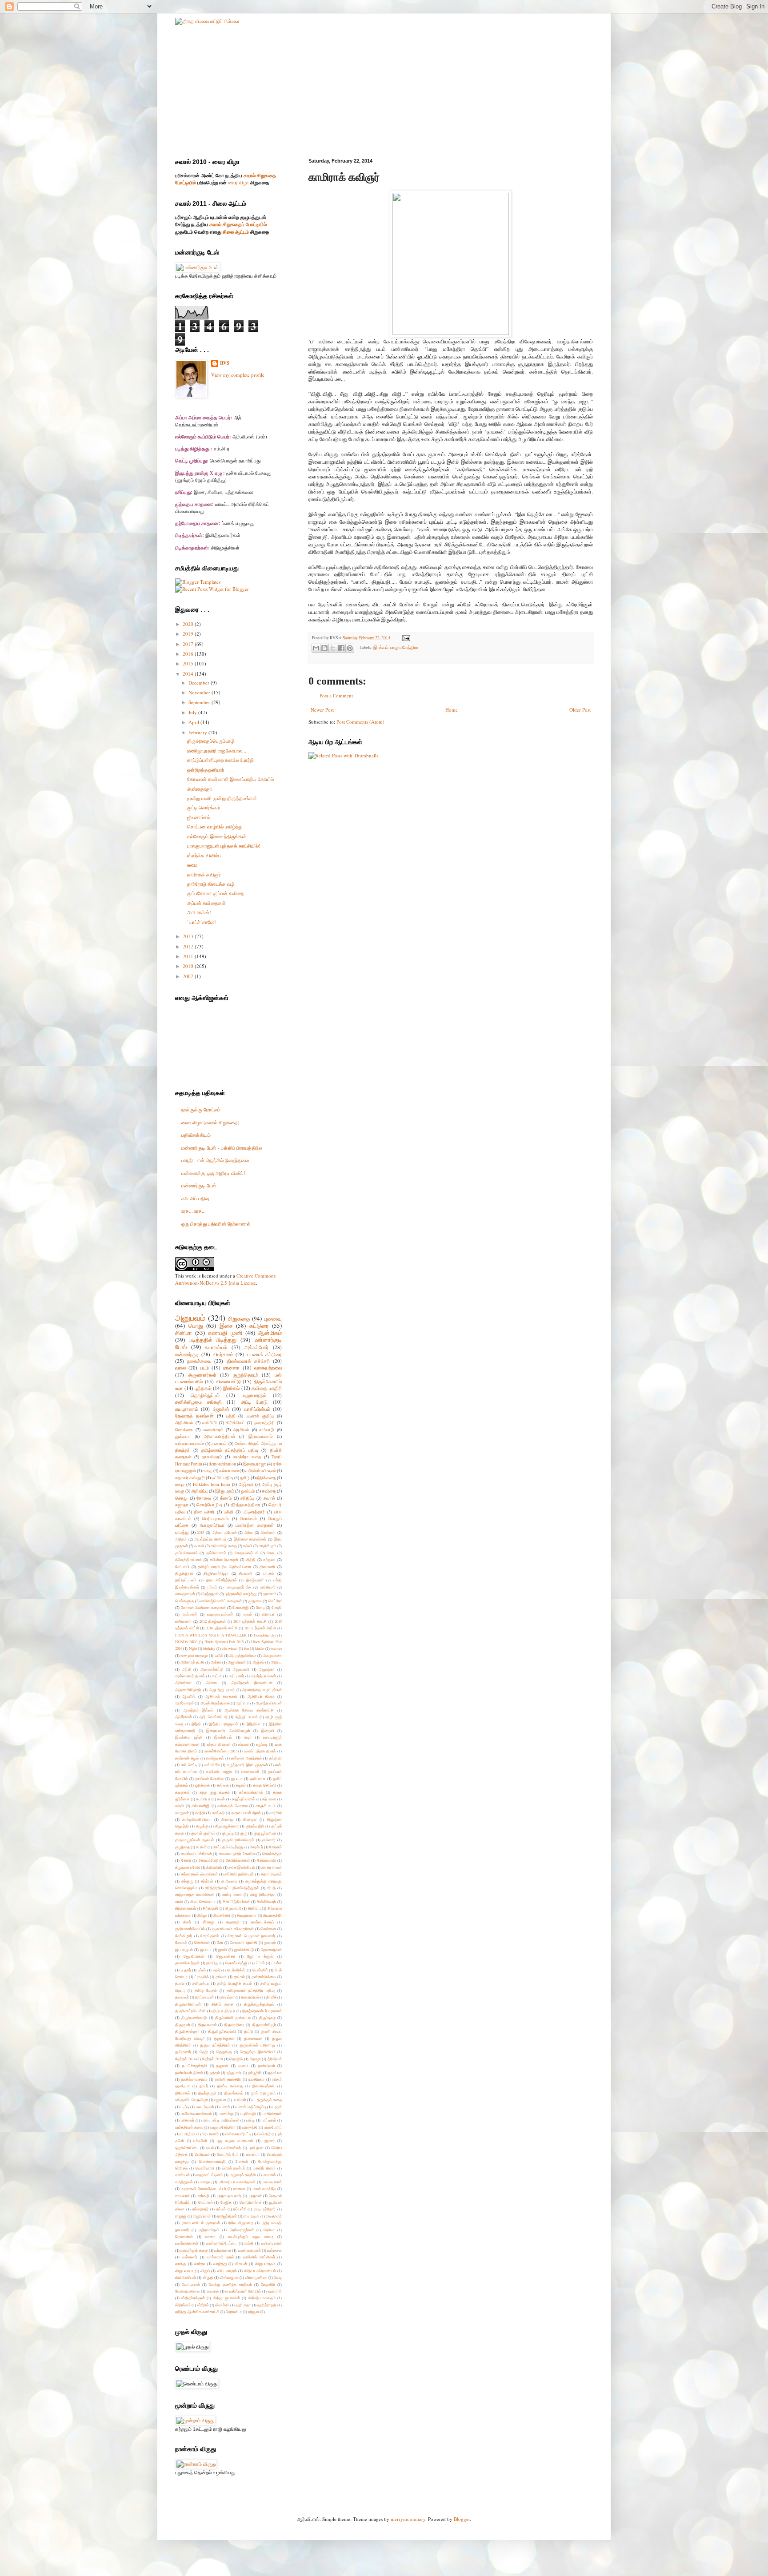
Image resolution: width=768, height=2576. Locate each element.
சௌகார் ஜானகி (244, 1942)
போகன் (242, 2161)
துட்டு (248, 2031)
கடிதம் (241, 1785)
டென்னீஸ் (260, 1970)
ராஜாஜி (181, 2216)
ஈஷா (248, 1737)
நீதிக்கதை (266, 1478)
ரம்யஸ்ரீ (240, 2209)
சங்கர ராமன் (272, 1867)
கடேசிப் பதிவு (195, 1198)
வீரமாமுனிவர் (256, 2277)
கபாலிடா (203, 1799)
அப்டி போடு (254, 1402)
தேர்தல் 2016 (212, 2059)
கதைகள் (182, 1792)
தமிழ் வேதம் (206, 1990)
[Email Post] (405, 638)
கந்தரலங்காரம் (251, 1792)
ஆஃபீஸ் (189, 1696)
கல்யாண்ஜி (201, 1806)
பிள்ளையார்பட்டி (238, 2134)
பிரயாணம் (210, 2134)
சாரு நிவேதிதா (263, 1894)
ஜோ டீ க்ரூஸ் (260, 1956)
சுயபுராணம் (187, 1409)
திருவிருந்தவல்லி (222, 2031)
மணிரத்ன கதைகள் (254, 1525)
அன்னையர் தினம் (190, 1676)
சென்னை (268, 1929)
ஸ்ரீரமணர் (183, 1621)
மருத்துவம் (184, 2182)
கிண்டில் (250, 1819)
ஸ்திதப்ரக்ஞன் (193, 2298)
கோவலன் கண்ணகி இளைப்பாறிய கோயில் (230, 779)
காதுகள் (182, 1813)
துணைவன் (253, 2038)
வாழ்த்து (220, 2263)
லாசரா (210, 2236)
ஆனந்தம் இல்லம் (198, 1710)
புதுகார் (269, 2140)
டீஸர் (217, 1970)
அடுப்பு (276, 1662)
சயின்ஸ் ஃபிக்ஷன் (261, 1471)
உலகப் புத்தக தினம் (260, 1751)
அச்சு (249, 1532)
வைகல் (213, 2291)
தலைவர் (182, 1997)
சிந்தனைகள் (186, 1908)
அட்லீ (186, 1669)
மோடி (260, 1607)
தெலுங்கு (224, 2052)
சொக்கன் (202, 1942)
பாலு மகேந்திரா (404, 647)
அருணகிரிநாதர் (188, 1690)
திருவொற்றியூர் (216, 1573)
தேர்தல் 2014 (185, 2059)
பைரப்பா (253, 2154)
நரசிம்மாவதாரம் (194, 2079)
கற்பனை (269, 1799)
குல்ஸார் (269, 1840)
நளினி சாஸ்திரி (228, 2079)
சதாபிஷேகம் (271, 1874)
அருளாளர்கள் (202, 1375)
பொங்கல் (248, 1519)
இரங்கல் (381, 647)
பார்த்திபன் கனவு (189, 2127)
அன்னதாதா (200, 789)
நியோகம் (183, 2093)
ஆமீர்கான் (184, 1717)
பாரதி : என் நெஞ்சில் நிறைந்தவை (215, 1160)
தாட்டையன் (204, 1997)
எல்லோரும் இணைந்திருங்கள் (217, 836)
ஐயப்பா (237, 1778)
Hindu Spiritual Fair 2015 (224, 1642)
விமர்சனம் (223, 1354)
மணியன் (182, 2175)
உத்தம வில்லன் (219, 1744)
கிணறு (227, 1819)
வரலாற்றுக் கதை (194, 2250)
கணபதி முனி (225, 1333)
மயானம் (269, 2175)
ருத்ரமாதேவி (209, 2230)
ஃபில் (219, 1655)
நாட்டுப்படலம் (186, 1580)
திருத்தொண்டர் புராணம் (262, 2011)
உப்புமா (244, 1744)
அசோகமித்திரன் (220, 1436)
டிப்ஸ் (202, 1970)
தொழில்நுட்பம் (205, 1395)
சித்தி (251, 1559)
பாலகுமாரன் (185, 1594)
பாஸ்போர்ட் (273, 2127)
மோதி (277, 1607)
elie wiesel (230, 1648)
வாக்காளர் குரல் (220, 2257)
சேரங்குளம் (210, 1936)
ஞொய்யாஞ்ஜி (236, 1963)
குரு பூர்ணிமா (265, 1833)
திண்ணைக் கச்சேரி (248, 1361)
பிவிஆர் (264, 2134)
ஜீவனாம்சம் (199, 817)
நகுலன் (222, 2065)
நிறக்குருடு (207, 2093)
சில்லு (202, 1915)
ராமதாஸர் (274, 2216)
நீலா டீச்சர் (204, 1512)
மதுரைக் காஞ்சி (243, 2175)
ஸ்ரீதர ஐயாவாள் (226, 2298)
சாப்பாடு (267, 1430)
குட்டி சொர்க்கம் (204, 807)
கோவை (204, 1498)
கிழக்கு (202, 1826)
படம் (205, 1368)
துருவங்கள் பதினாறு (257, 2045)
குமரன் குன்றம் (203, 1833)
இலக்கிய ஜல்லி (189, 1737)
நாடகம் (268, 1573)
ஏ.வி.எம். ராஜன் (219, 1771)
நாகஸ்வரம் (212, 1457)
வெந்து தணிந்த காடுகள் (230, 2284)
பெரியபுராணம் (215, 1519)
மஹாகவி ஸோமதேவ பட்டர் (203, 2188)
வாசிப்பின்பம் (257, 1409)
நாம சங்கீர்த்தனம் (222, 1580)
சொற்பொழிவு (209, 1505)
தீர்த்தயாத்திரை (246, 1505)
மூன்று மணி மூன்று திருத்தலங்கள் (222, 798)
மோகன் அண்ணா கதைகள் (203, 1607)
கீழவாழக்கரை (227, 1826)
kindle (260, 1648)
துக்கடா (183, 1436)
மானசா (239, 2188)
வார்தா (200, 2263)
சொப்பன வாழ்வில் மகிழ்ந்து (215, 826)
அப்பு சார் (236, 1676)
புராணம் (270, 1594)
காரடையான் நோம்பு (247, 1813)
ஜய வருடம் (184, 1949)
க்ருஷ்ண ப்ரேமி (188, 1867)
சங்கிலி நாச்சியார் (239, 1874)
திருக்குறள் (184, 1573)
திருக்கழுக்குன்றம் (259, 2004)
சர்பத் (271, 1888)
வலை (180, 1368)
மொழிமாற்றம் (251, 2202)
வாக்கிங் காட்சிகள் (259, 2257)
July (193, 712)
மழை (180, 1484)
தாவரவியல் (250, 1997)
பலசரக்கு (226, 2113)
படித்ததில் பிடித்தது (213, 1340)
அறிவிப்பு (199, 1491)
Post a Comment (336, 695)
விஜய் (205, 2271)
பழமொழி (248, 2113)
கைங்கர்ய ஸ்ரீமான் (196, 1853)
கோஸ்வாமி (267, 1860)
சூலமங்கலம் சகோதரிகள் (233, 1929)
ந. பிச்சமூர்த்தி (195, 2065)
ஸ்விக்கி (222, 2305)
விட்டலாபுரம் (227, 2271)
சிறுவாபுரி (233, 1908)
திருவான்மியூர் (264, 2025)
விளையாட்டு (228, 1381)
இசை (226, 1326)
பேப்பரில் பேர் (228, 2154)
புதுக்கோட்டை (187, 2148)
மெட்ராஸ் (206, 2202)
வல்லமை (274, 2250)
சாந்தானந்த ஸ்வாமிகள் (194, 1894)
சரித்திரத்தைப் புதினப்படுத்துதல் (232, 1888)
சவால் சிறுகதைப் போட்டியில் (238, 224)
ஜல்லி (223, 1949)
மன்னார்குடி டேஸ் (199, 1185)
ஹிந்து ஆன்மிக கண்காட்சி (197, 2311)
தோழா (255, 2059)
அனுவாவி (241, 1669)
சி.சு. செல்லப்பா (203, 1901)
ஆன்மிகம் (270, 1333)
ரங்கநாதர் (200, 2209)
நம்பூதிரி (255, 2072)
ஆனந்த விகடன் (269, 1703)
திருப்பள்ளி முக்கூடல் (233, 2017)
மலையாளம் (272, 2182)
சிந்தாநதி (210, 1908)
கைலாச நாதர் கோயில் (237, 1853)
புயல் (210, 2148)
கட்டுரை (259, 1326)
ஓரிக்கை (202, 1785)
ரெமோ (269, 2230)
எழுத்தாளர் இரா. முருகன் (247, 1765)
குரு (244, 1833)
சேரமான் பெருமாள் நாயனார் (251, 1936)
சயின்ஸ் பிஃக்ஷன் (224, 1559)
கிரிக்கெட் (235, 1423)
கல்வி (248, 1546)
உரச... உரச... (194, 1211)
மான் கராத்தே (264, 2188)
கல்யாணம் (229, 1471)
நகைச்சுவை (199, 1361)
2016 (189, 654)
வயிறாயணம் (271, 2243)
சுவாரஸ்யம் (216, 1347)
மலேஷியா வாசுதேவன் (237, 2182)
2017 (189, 644)
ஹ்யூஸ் (254, 2311)
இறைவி (268, 1730)
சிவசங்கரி (222, 1915)
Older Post (580, 710)
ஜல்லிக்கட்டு (244, 1949)
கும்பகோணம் (186, 1553)
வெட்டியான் (191, 2284)
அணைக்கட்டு (212, 1669)
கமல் (221, 1799)
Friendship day (265, 1635)
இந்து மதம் (224, 1491)
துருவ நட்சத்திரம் (215, 2045)
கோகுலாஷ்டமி (247, 1553)
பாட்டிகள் (269, 2120)
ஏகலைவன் (250, 1771)
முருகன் (255, 2196)
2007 (189, 976)
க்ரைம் (226, 1498)
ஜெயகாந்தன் (271, 1949)
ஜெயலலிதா (226, 1956)
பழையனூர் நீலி (239, 1587)
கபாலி (199, 1546)
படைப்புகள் (205, 2107)
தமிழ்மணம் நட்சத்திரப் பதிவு (230, 1450)
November (200, 692)
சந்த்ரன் (207, 1881)
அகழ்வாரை (272, 1655)
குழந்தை (182, 1847)
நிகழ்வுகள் (255, 1580)
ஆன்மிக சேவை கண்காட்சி (249, 1710)
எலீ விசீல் (212, 1765)
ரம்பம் (221, 2209)
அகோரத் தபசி (192, 1662)
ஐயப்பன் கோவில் (210, 1778)
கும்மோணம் (216, 1553)
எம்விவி (275, 1758)
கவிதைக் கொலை (233, 1806)
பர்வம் (212, 1587)
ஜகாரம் (270, 1942)
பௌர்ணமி (205, 2168)
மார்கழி (203, 2196)
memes (276, 1648)
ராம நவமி (251, 2216)
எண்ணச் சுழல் (187, 1758)
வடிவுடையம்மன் (220, 1614)
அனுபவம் (190, 1318)
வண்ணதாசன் (187, 2243)
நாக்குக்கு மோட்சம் (201, 1109)
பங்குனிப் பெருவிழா (192, 2100)
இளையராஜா (254, 1464)
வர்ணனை (223, 2250)
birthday (209, 1648)
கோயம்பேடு (208, 1860)
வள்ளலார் (190, 2257)
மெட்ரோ (275, 1601)
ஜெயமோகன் (194, 1956)
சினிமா (184, 1333)
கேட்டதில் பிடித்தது (228, 1847)
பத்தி (231, 1416)
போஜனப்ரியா (212, 1525)
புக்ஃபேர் (200, 2140)
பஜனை (220, 2100)
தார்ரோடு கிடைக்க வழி (211, 884)
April (194, 722)
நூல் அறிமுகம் (263, 2093)
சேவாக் (181, 1942)
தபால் (180, 1983)
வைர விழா (238, 182)
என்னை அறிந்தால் (246, 1758)
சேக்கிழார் (184, 1936)
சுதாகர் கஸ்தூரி (190, 1478)
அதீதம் (181, 1539)
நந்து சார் (234, 2072)
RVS (225, 363)
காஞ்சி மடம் (266, 1806)
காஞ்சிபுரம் (268, 1546)
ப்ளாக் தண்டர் (234, 2168)
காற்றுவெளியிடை (197, 1819)
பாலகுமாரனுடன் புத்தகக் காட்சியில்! (224, 846)
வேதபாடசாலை (187, 2291)
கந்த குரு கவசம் (215, 1792)
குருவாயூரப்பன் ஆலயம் (195, 1840)
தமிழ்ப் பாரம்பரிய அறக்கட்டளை (224, 1567)
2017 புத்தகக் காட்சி (260, 1628)
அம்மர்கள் (183, 1682)
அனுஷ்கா (267, 1669)
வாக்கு (181, 2263)
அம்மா (212, 1682)
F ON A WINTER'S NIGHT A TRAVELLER (211, 1635)
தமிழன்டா (201, 1983)
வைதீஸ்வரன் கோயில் (243, 2291)
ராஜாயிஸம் (202, 2216)
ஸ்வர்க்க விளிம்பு (204, 855)
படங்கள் (240, 2100)
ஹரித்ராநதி (267, 2305)
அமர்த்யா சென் (264, 1676)
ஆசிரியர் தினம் (261, 1696)
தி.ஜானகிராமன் (188, 2004)
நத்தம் (215, 2072)
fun (246, 1648)
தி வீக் (271, 1997)
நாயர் (204, 2086)
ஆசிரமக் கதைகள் (221, 1696)
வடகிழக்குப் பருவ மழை (251, 2236)
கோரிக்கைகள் (238, 1860)
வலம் (248, 1614)
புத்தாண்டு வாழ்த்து (241, 1594)
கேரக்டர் (256, 1847)
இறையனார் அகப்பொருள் (228, 1730)
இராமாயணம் (260, 1436)
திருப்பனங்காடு (194, 2017)
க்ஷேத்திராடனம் (188, 1559)
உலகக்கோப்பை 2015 (221, 1751)
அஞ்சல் (258, 1662)
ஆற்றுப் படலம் (246, 1717)
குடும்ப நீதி (255, 1826)
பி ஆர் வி (188, 2134)
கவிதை (269, 1491)
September (200, 702)
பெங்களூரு (184, 1601)
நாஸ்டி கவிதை (230, 2086)
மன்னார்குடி (187, 1354)
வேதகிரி (268, 2284)
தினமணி (267, 1567)
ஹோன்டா (234, 2311)
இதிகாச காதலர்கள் (250, 1539)
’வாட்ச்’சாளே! (202, 922)
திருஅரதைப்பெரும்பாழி (211, 741)
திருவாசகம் (207, 2025)
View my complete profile (238, 375)
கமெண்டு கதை (224, 1546)
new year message (194, 1655)
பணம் (225, 2107)
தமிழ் (245, 1478)
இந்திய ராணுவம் (224, 1724)
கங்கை (223, 1785)
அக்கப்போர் (256, 1347)
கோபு (271, 1553)
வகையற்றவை (268, 1368)
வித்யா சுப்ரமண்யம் (260, 2271)
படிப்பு (185, 2107)
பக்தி (229, 1512)
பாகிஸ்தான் (272, 2113)
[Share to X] (333, 648)
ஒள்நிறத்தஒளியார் (206, 770)
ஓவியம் (248, 1491)
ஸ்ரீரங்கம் (183, 2305)
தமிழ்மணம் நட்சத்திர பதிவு (251, 1990)
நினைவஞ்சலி (263, 2086)
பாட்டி (250, 2120)
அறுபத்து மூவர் (222, 1690)
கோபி (186, 1860)
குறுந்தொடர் (246, 1375)
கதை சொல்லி (264, 1785)
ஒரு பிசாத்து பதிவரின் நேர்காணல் (216, 1224)
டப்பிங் (260, 1963)
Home (452, 710)
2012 (189, 946)
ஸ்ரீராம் (203, 2305)
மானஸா (231, 1368)
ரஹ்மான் (190, 1614)
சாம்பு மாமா (232, 1894)
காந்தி (200, 1813)
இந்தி (196, 1724)
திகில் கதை (222, 2004)
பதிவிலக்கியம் (196, 1135)
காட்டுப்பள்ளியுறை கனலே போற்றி (220, 760)
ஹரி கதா (243, 2305)
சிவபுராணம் (247, 1915)
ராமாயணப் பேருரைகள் (201, 2223)
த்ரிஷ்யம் (275, 2059)
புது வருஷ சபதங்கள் (235, 2140)
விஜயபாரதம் (265, 2263)
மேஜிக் (226, 2202)
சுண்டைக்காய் (262, 1922)
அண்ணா (268, 1532)
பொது (196, 1326)
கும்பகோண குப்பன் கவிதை (216, 893)
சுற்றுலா (269, 1559)
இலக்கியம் (223, 1737)
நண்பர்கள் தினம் (189, 2072)
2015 (189, 663)
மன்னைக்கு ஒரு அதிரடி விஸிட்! (213, 1173)
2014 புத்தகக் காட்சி (250, 1621)
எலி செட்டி (189, 1765)
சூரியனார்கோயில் (190, 1929)
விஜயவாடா (184, 2271)
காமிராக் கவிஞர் (204, 874)
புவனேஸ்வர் (231, 2148)
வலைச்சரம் (213, 1430)
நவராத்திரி (264, 1423)
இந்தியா (254, 1724)
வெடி (278, 2277)
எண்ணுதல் (215, 1758)
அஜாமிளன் (237, 1662)
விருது (208, 2277)
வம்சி (249, 2243)
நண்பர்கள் (267, 2065)
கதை (208, 1471)
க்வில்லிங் (214, 1867)
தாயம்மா (228, 1997)
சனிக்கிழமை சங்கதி (198, 1402)
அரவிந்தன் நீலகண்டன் (252, 1682)
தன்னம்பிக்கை (264, 1977)
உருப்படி (262, 1744)
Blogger (462, 2519)
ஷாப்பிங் (275, 2291)
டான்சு (277, 1963)
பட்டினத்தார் (254, 1512)
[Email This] (316, 648)
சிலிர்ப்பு (254, 1908)
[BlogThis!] (324, 648)
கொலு (181, 1498)
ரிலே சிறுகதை (241, 2223)
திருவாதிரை (234, 2025)
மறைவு (206, 2182)
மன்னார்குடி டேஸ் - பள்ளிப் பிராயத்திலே (222, 1148)
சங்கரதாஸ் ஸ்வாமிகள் (199, 1874)
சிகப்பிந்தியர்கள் (236, 1901)
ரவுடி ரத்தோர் (265, 2209)
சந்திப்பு (247, 1498)
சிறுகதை (239, 1318)
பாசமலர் (188, 2120)
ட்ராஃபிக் (202, 1977)
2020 (189, 624)
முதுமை (255, 1601)
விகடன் (241, 2263)
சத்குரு (187, 1881)
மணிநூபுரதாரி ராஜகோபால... (217, 751)
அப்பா (217, 1676)
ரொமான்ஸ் (184, 2236)
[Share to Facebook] (341, 648)
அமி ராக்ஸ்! (199, 912)
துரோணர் (183, 2052)
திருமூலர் (183, 2025)
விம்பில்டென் (186, 2277)
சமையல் (219, 1443)
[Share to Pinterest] (350, 648)
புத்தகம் (203, 1388)
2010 (189, 966)
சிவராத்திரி (272, 1915)
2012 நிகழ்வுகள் (213, 1621)
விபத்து (182, 1532)
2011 (189, 956)
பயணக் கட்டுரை (264, 1354)
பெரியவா (202, 2154)
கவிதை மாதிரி (267, 1388)
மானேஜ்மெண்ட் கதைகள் (221, 1601)
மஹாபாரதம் (254, 1395)
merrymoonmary (408, 2519)
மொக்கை (184, 1430)
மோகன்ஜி (241, 1607)
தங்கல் (239, 1977)
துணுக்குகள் (224, 2038)
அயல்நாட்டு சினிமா (210, 1539)
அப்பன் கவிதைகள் (206, 903)
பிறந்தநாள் (210, 1594)
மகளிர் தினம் (264, 2168)
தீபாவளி (246, 1573)
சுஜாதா (182, 1505)
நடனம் (243, 2065)
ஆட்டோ (242, 1703)
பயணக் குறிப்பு (260, 1416)
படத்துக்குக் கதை (267, 2100)
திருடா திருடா (224, 2011)
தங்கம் (221, 1977)
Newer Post (322, 710)
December (200, 683)
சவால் (269, 1498)
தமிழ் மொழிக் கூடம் (235, 1983)
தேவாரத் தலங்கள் (194, 1415)
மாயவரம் (182, 2196)
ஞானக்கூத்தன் (187, 1963)
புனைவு (273, 1318)
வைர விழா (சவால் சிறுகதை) (210, 1122)
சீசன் (187, 1922)
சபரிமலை (229, 1881)
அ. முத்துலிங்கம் (243, 1655)
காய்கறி (218, 1813)
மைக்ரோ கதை (247, 1457)
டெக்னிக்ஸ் (236, 1970)
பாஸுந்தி (250, 2127)
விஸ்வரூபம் (229, 2277)
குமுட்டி (228, 1833)
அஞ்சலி (246, 1484)
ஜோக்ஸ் (221, 1409)
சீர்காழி (209, 1922)
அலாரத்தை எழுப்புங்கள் (262, 1690)
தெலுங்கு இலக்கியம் (258, 2052)
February (198, 732)
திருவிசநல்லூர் (187, 2031)
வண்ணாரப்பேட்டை (221, 2243)
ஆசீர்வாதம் (184, 1703)
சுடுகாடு (232, 1922)
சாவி (179, 1901)
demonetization (222, 1464)
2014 (189, 674)
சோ (220, 1942)
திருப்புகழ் (267, 2017)
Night (193, 1648)
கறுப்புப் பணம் (244, 1799)
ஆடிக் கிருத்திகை (215, 1703)
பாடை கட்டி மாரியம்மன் (220, 2120)
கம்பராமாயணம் (189, 1443)
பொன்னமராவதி (212, 2161)
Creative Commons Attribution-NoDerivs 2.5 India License (225, 1279)
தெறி (204, 2052)
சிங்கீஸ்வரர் (266, 1901)
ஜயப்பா (206, 1949)
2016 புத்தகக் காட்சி (222, 1628)
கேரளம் (276, 1847)
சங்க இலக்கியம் (242, 1867)
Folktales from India (211, 1484)
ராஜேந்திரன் (227, 2216)
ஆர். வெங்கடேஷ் (213, 1717)
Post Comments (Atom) (360, 722)
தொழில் (236, 2059)
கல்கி (180, 1806)
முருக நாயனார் (229, 2196)
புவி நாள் (256, 2148)
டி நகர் (186, 1970)
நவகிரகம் (256, 2079)
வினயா (268, 1614)
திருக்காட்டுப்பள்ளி (190, 2011)
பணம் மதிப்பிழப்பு (251, 2107)
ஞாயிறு (212, 1963)
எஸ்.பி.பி (210, 1423)
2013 (189, 936)
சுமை (192, 865)
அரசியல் (241, 1430)
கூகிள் (201, 1847)
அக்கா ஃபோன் (224, 1532)
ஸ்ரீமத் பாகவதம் (262, 2298)
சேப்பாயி (182, 1567)
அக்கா (216, 1662)
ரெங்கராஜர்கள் (242, 2230)
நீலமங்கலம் (234, 2093)
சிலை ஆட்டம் (236, 232)
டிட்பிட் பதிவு (222, 1478)
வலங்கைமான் (249, 2250)
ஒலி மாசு (258, 1778)
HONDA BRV (186, 1642)
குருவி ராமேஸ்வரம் (238, 1840)
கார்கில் (276, 1813)
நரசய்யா (275, 2072)
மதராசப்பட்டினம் (210, 2175)
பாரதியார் (268, 1587)
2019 (189, 634)
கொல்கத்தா (272, 1853)
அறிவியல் (184, 1423)
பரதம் (277, 2107)
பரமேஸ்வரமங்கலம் (196, 2113)
